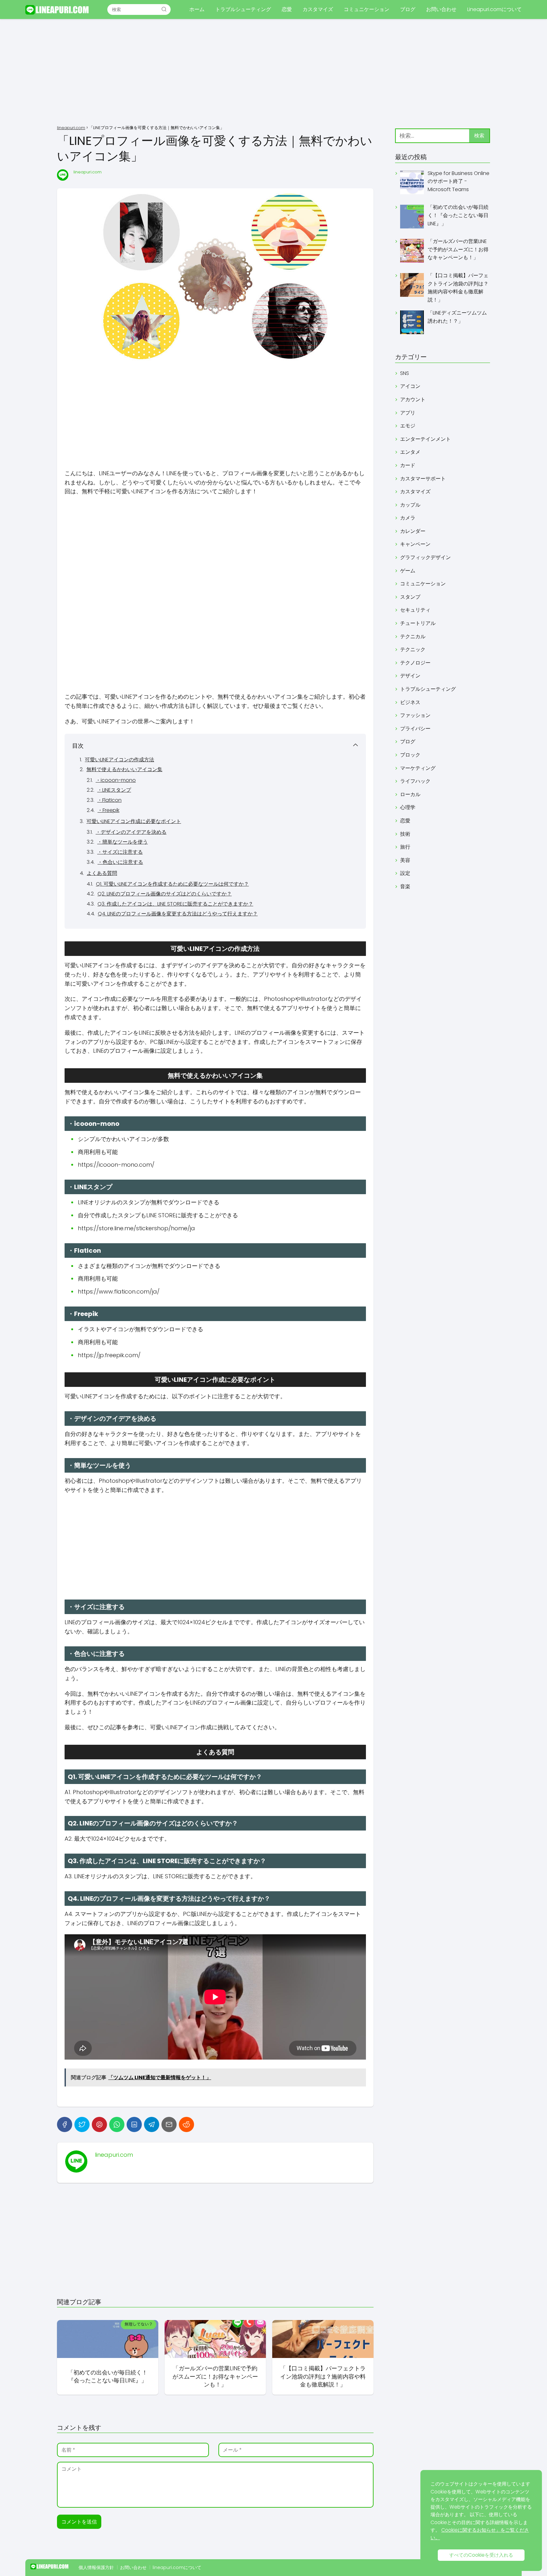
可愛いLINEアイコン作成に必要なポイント (134, 821)
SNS (405, 373)
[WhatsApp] (117, 2124)
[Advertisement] (273, 73)
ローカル (410, 794)
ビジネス (410, 702)
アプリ (408, 413)
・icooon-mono (116, 780)
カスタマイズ (318, 9)
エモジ (408, 426)
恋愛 (287, 9)
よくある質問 (102, 873)
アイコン (410, 386)
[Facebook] (65, 2124)
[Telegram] (152, 2124)
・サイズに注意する (120, 852)
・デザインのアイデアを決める (131, 832)
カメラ (408, 518)
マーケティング (418, 768)
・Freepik (108, 810)
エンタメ (410, 452)
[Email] (169, 2124)
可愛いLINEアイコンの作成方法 (119, 760)
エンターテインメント (425, 439)
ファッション (415, 715)
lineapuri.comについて (177, 2567)
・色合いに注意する (120, 862)
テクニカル (413, 636)
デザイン (410, 676)
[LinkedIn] (134, 2124)
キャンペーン (415, 544)
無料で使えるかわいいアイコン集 (124, 769)
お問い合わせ (441, 9)
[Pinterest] (99, 2124)
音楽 (405, 886)
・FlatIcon (109, 800)
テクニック (413, 649)
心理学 (408, 807)
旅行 (405, 847)
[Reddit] (186, 2124)
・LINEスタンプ (114, 790)
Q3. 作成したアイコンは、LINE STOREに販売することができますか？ (175, 904)
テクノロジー (415, 663)
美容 (405, 860)
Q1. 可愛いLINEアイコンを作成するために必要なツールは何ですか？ (172, 884)
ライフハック (415, 781)
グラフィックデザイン (425, 557)
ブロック (410, 755)
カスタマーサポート (423, 479)
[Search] (164, 9)
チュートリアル (418, 623)
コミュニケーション (367, 9)
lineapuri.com (88, 172)
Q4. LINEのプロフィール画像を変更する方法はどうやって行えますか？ (178, 914)
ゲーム (408, 571)
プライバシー (415, 729)
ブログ (408, 9)
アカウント (413, 399)
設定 (405, 873)
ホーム (197, 9)
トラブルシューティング (243, 9)
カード (408, 465)
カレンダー (413, 531)
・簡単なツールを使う (123, 842)
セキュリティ (415, 610)
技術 (405, 834)
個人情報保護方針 (96, 2567)
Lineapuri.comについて (494, 9)
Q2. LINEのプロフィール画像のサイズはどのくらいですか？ (165, 894)
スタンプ (410, 597)
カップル (410, 505)
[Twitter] (82, 2124)
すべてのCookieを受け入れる (481, 2555)
